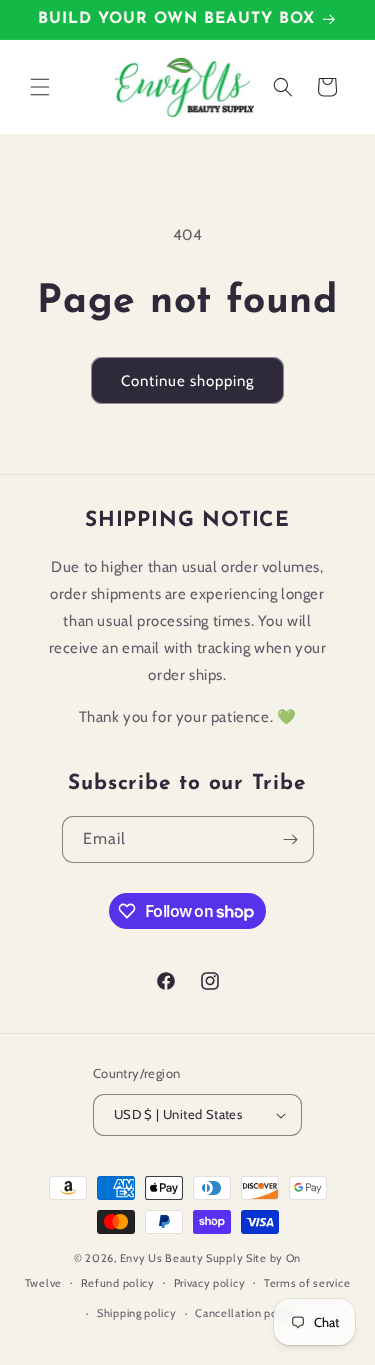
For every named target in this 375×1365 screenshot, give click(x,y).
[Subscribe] (291, 839)
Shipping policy (137, 1313)
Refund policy (118, 1283)
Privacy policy (210, 1283)
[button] (40, 87)
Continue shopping (187, 381)
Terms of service (307, 1283)
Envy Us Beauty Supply (182, 1258)
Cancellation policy (245, 1313)
